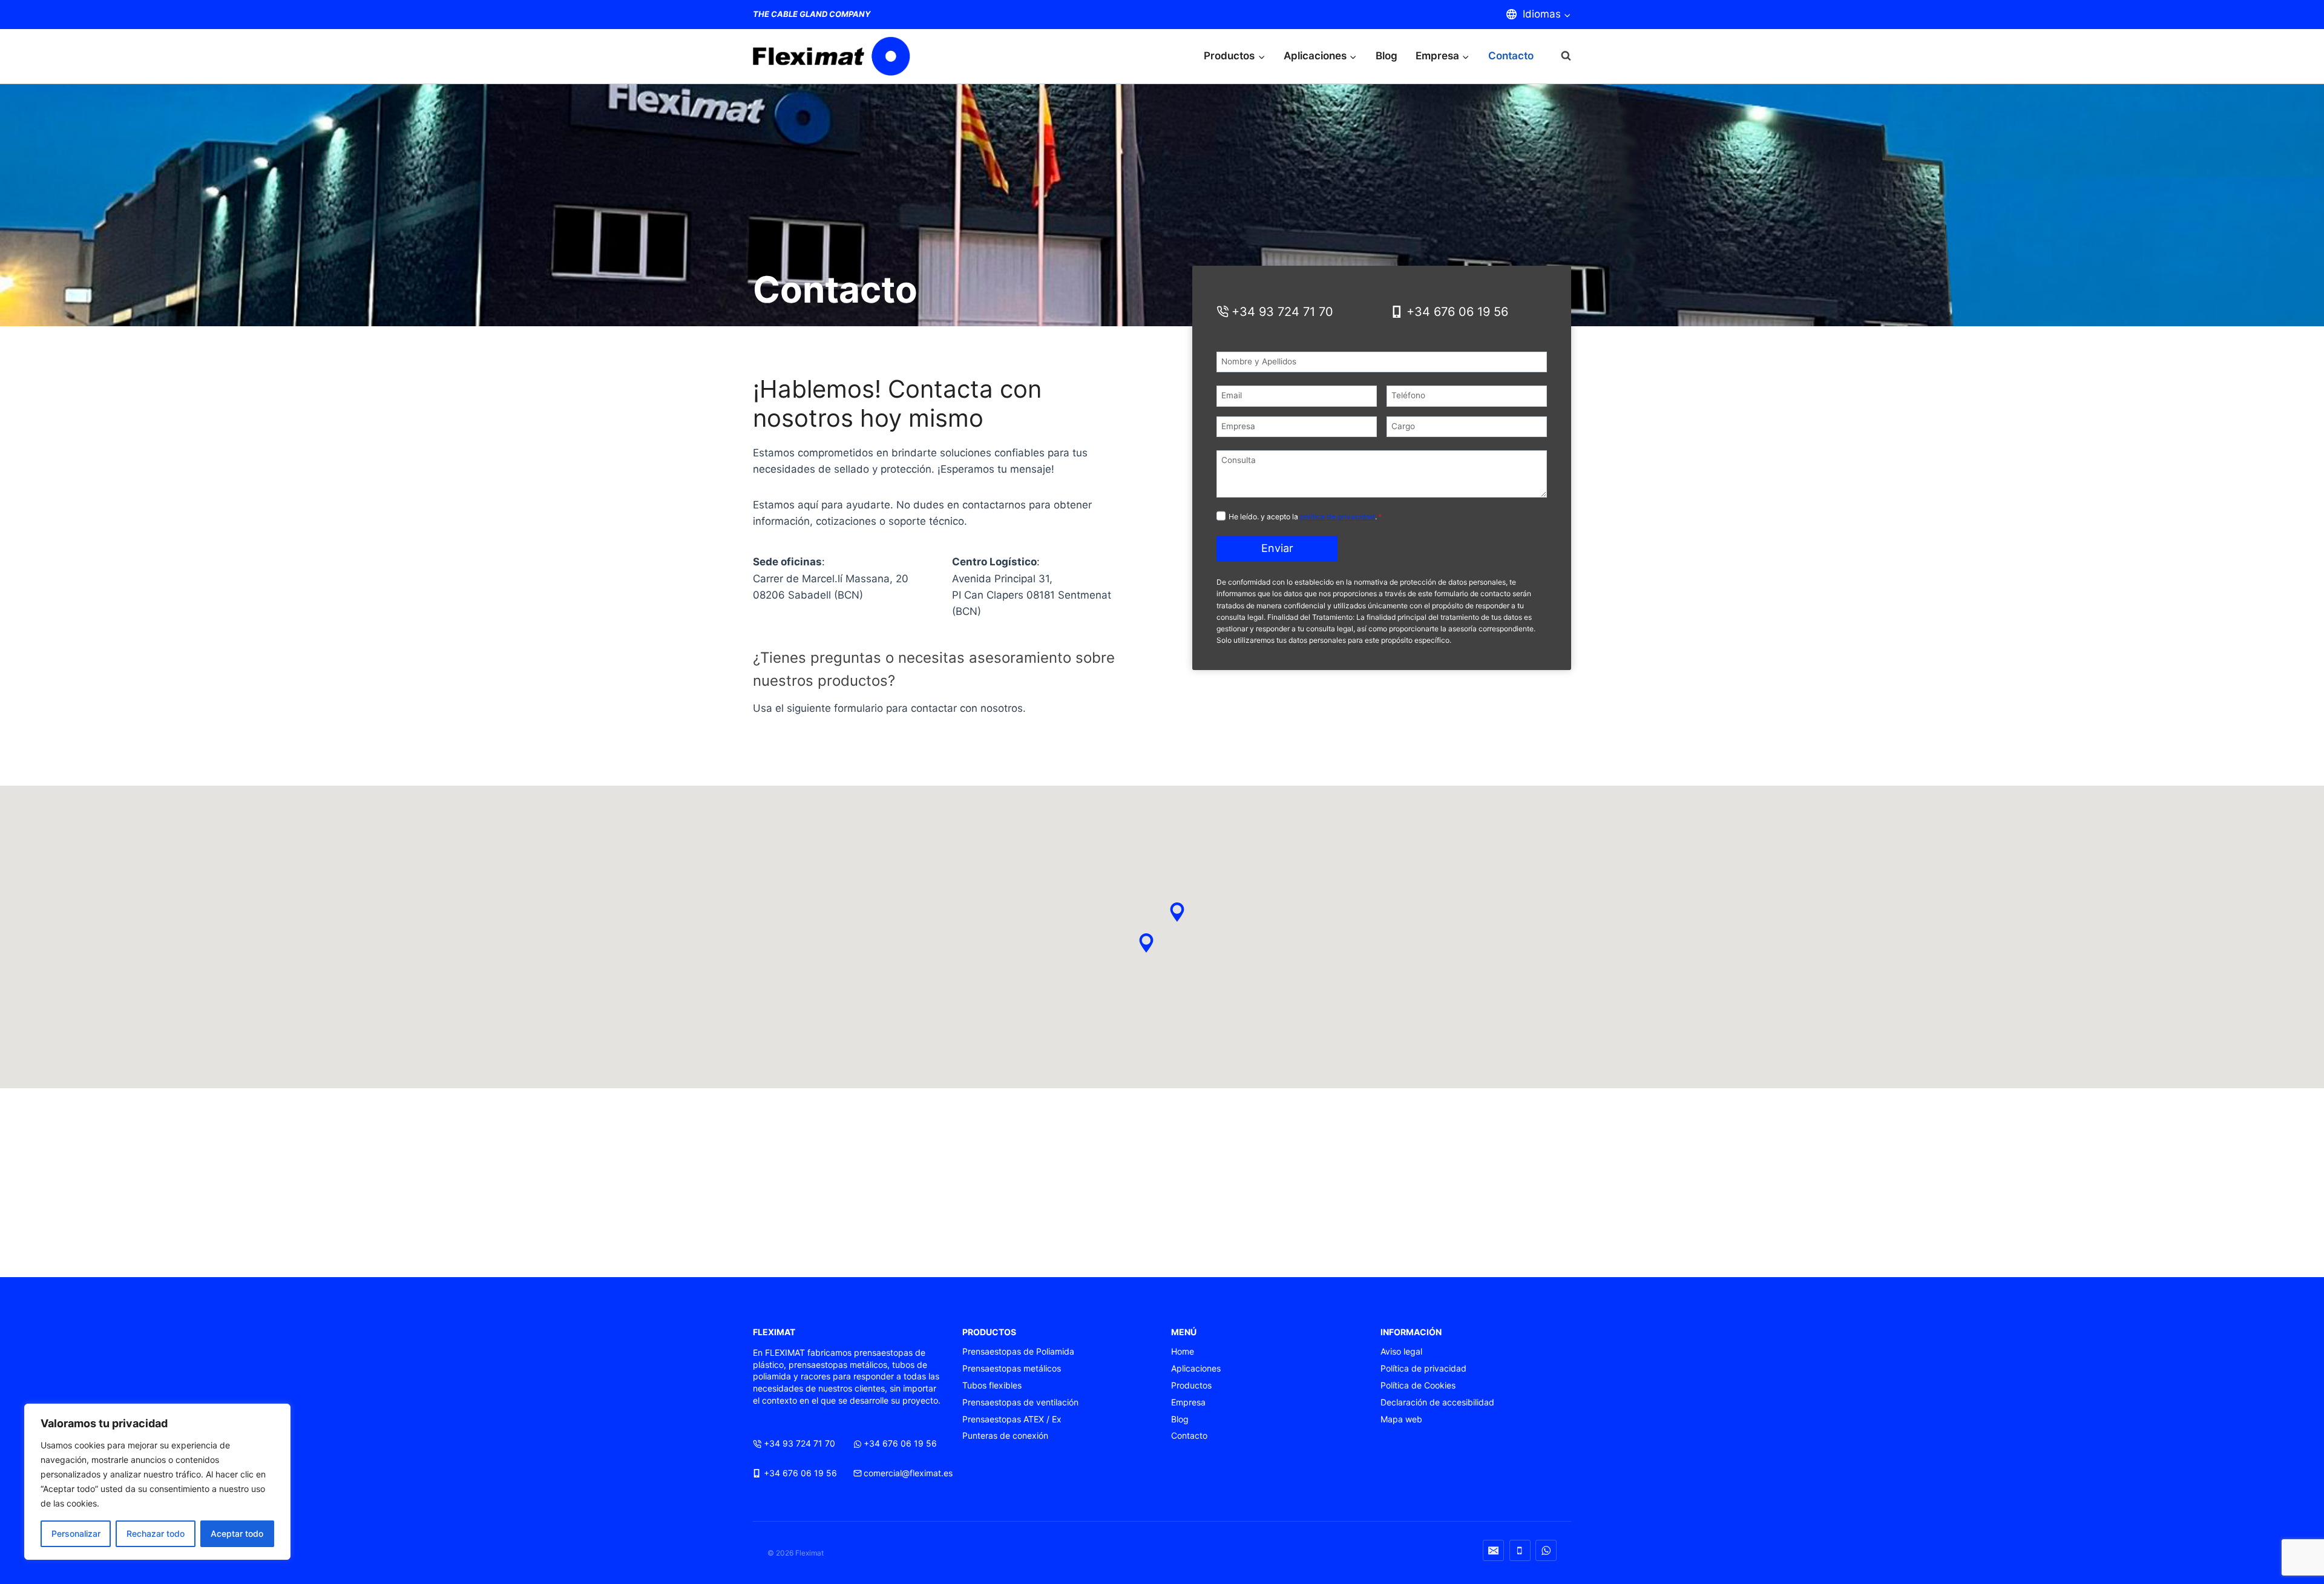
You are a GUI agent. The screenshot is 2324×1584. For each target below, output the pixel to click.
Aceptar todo (237, 1533)
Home (1183, 1351)
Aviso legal (1401, 1351)
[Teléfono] (1520, 1550)
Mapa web (1401, 1419)
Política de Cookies (1418, 1385)
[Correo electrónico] (1493, 1550)
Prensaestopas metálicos (1012, 1368)
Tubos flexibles (992, 1385)
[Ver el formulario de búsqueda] (1560, 56)
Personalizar (76, 1533)
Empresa (1188, 1402)
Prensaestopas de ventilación (1020, 1402)
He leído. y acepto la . (1305, 517)
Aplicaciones (1196, 1368)
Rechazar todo (156, 1533)
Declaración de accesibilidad (1437, 1402)
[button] (1146, 943)
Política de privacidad (1423, 1368)
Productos (1191, 1385)
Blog (1387, 56)
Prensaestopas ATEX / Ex (1012, 1419)
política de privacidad (1338, 517)
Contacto (1511, 56)
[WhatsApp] (1546, 1550)
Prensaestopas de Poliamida (1018, 1351)
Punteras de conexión (1005, 1435)
